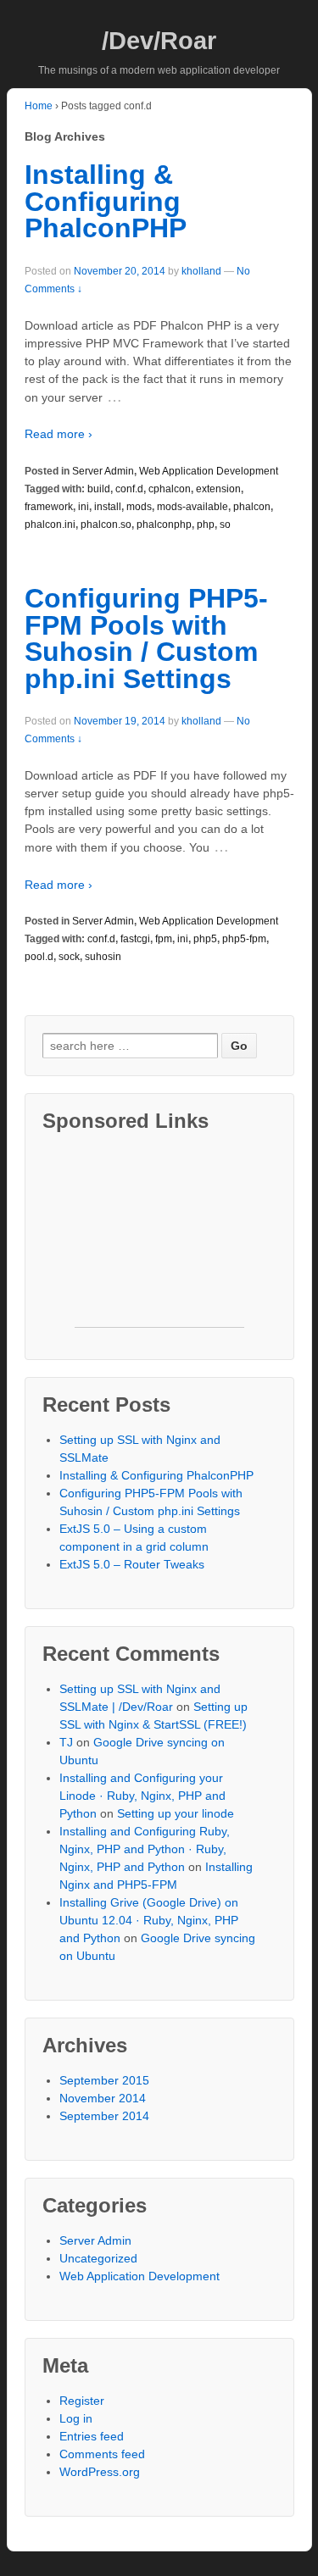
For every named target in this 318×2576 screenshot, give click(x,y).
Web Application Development (209, 471)
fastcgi (135, 939)
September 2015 (104, 2080)
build (99, 489)
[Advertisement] (159, 1242)
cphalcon (170, 489)
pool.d (39, 957)
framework (49, 507)
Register (82, 2401)
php (206, 525)
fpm (164, 939)
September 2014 (104, 2116)
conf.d (129, 489)
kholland (201, 271)
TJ (66, 1742)
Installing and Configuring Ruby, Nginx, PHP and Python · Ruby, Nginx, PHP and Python (145, 1849)
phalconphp (164, 525)
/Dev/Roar (159, 41)
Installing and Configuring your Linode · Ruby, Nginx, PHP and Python (142, 1796)
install (108, 507)
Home (39, 106)
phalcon (252, 507)
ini (84, 507)
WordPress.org (100, 2472)
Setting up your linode (176, 1813)
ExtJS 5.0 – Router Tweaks (132, 1564)
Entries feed (92, 2436)
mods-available (192, 507)
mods (139, 507)
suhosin (103, 957)
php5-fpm (244, 939)
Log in (76, 2418)
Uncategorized (98, 2258)
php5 (205, 939)
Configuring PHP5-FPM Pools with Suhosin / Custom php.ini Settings (146, 638)
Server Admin (103, 471)
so (225, 525)
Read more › (59, 434)
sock (69, 957)
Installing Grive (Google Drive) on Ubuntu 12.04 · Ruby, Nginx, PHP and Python (149, 1920)
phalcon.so (106, 525)
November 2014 (103, 2098)
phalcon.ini (50, 525)
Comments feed (102, 2454)
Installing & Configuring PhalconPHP (106, 201)
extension (218, 489)
